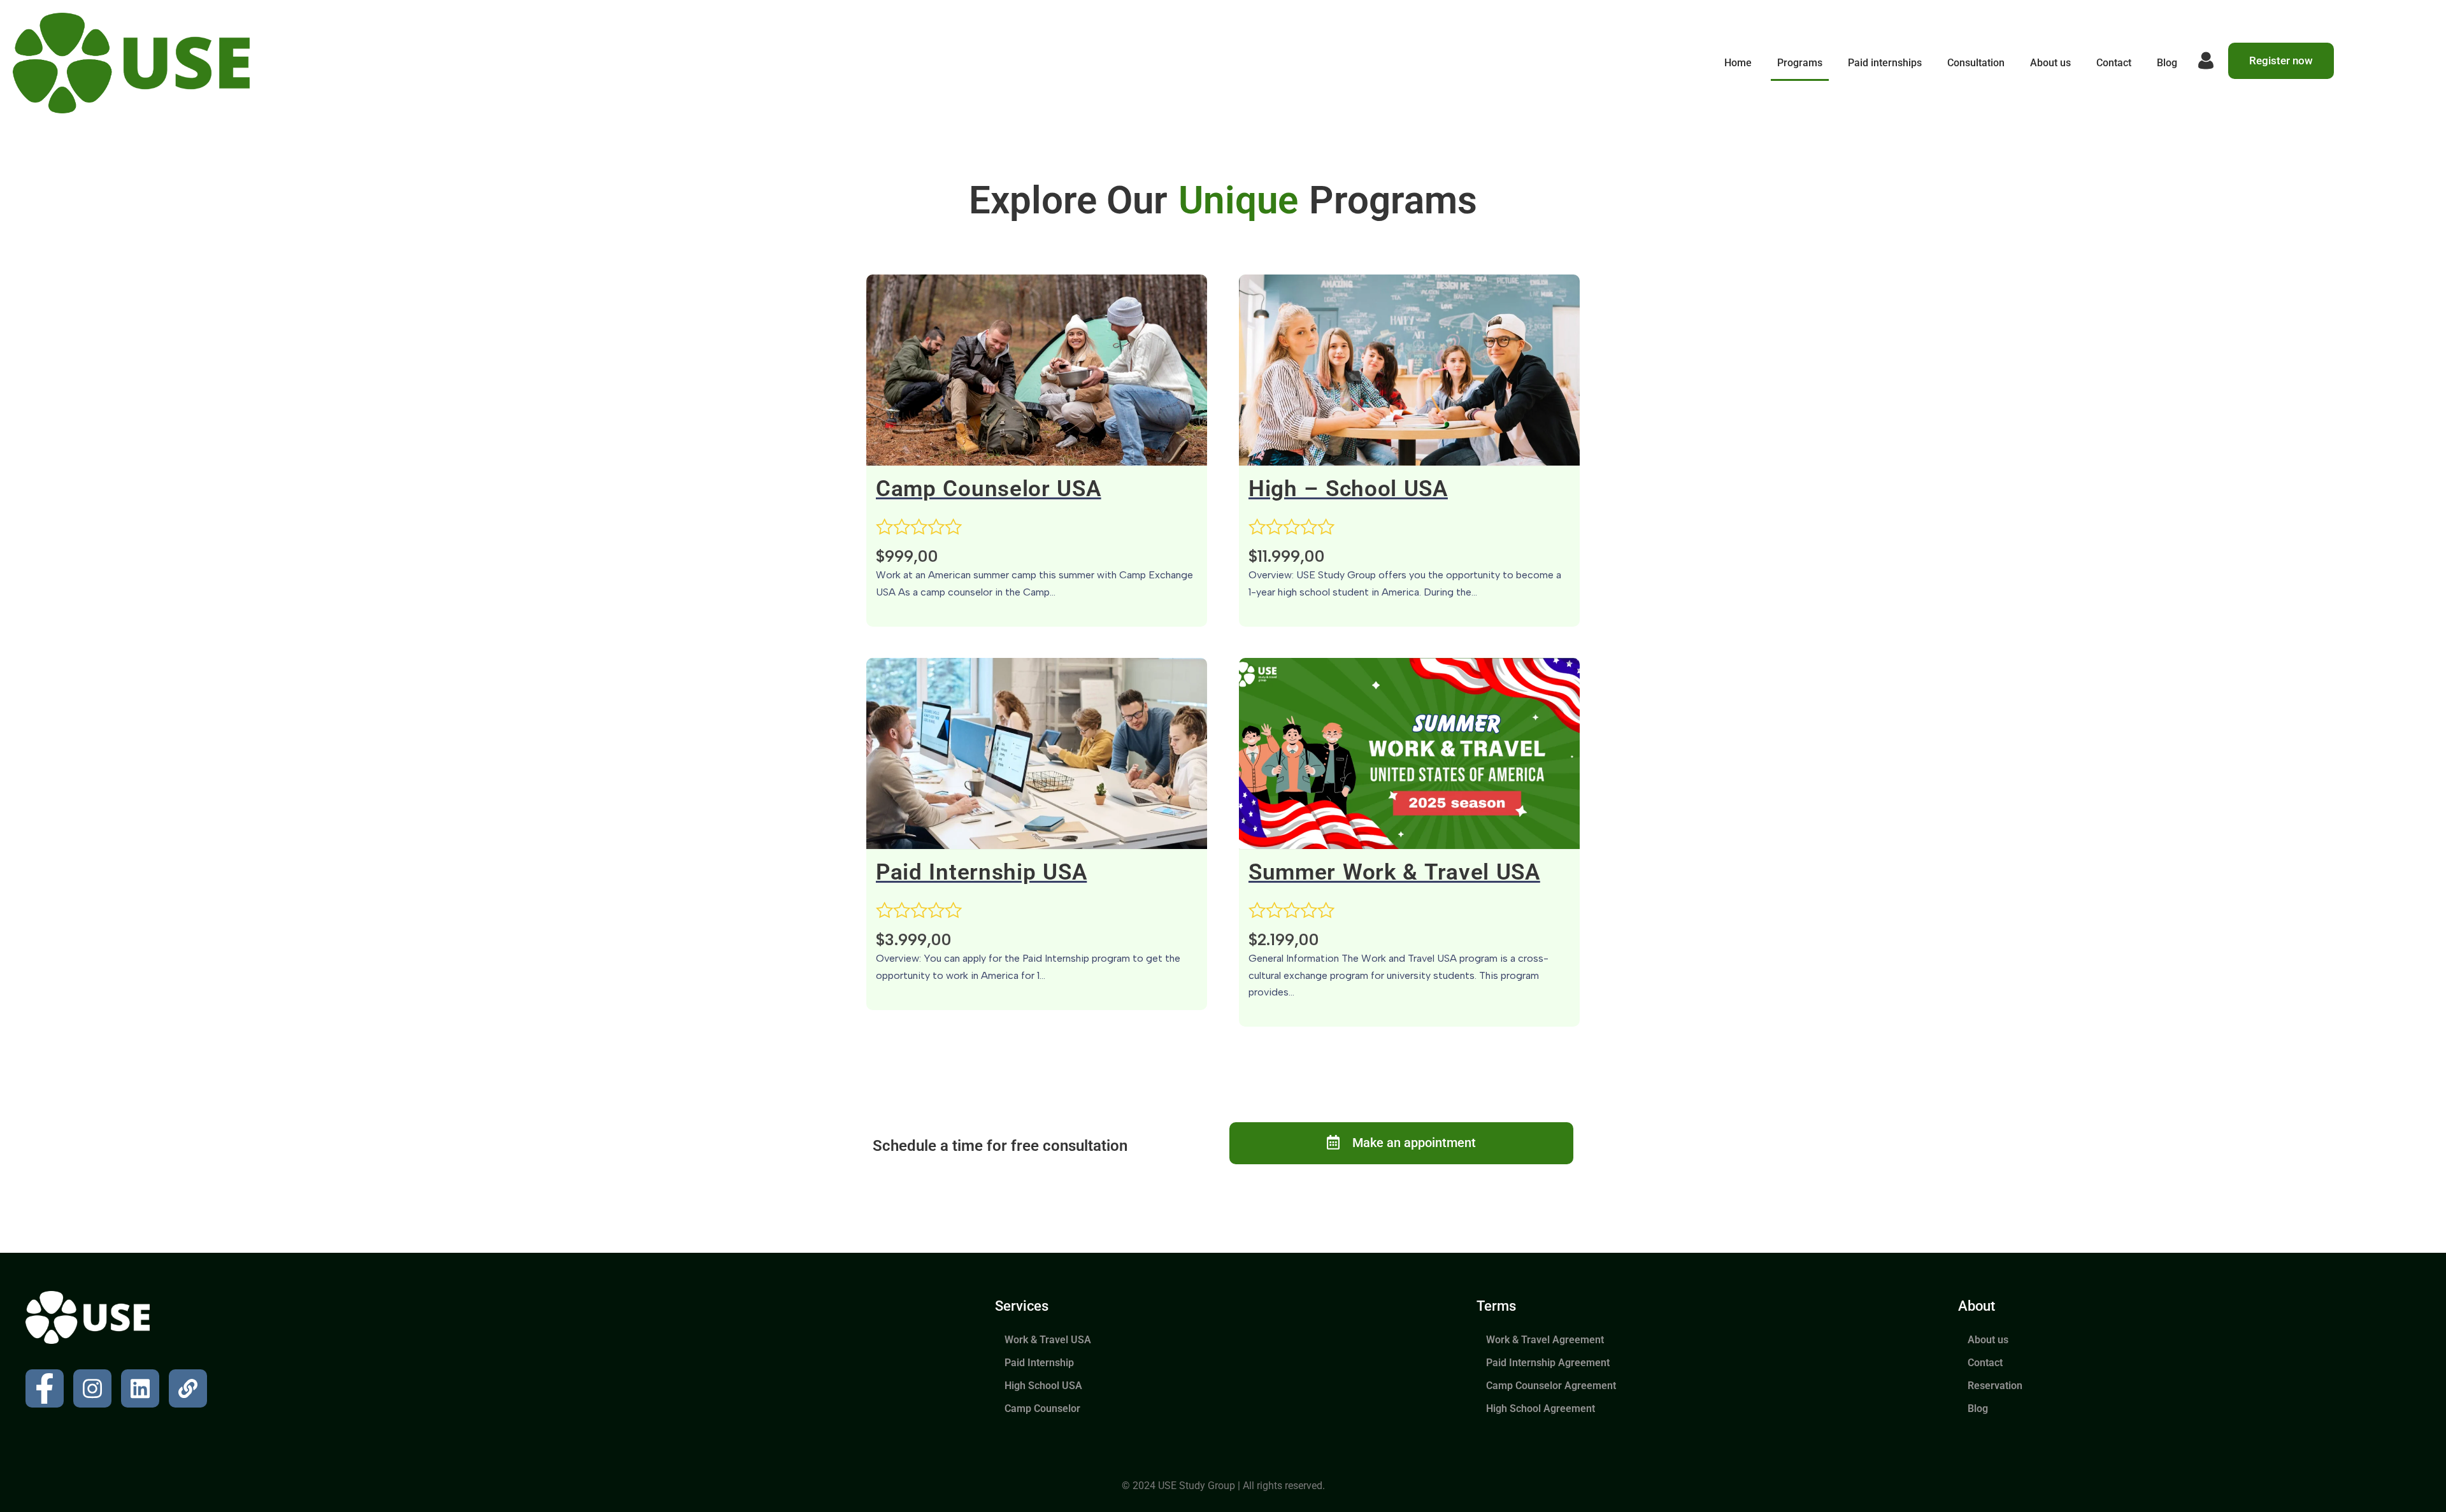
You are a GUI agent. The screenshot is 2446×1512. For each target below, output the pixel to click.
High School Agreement (1541, 1409)
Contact (2114, 63)
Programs (1800, 63)
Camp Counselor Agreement (1551, 1386)
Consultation (1976, 63)
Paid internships (1885, 63)
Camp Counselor (1042, 1409)
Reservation (1995, 1386)
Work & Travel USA (1048, 1340)
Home (1738, 63)
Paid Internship (1039, 1363)
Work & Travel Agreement (1545, 1340)
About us (2050, 63)
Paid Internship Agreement (1548, 1363)
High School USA (1043, 1386)
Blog (2167, 63)
